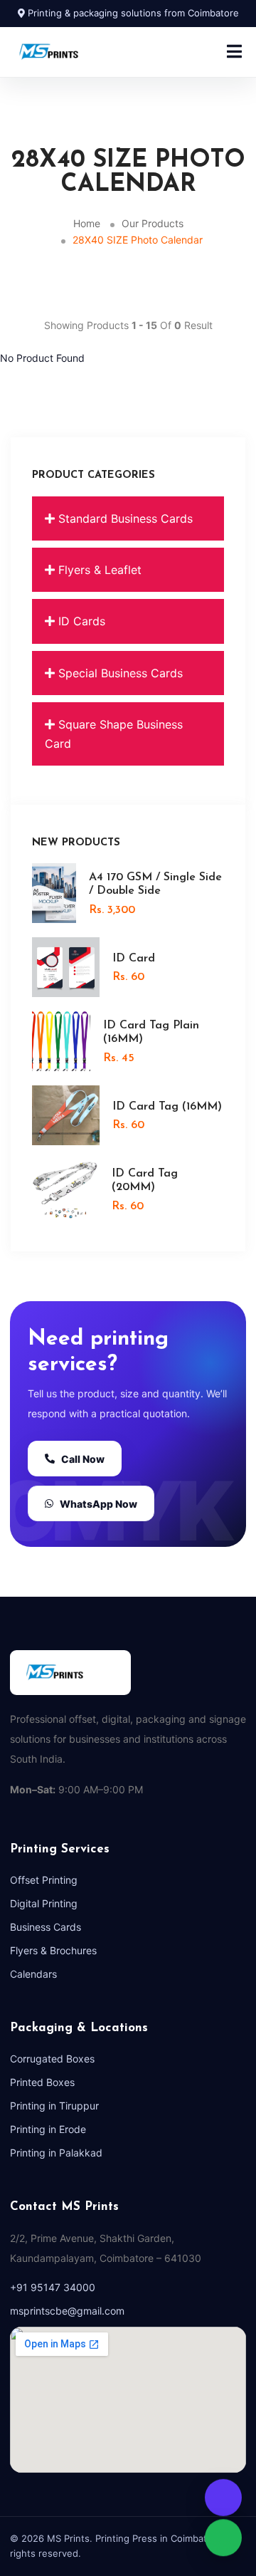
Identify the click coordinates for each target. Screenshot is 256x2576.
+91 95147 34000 (53, 2287)
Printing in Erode (48, 2129)
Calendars (33, 1974)
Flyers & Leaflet (98, 570)
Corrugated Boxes (52, 2059)
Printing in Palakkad (56, 2153)
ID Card (134, 959)
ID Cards (80, 621)
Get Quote (223, 2496)
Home (87, 223)
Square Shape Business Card (114, 734)
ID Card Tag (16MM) (167, 1107)
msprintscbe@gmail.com (67, 2311)
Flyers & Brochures (53, 1950)
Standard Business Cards (124, 518)
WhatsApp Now (98, 1504)
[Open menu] (234, 52)
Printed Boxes (42, 2082)
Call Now (83, 1459)
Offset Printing (44, 1880)
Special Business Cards (119, 673)
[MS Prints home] (65, 52)
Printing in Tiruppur (54, 2106)
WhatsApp (223, 2539)
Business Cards (46, 1927)
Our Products (153, 223)
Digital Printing (44, 1903)
